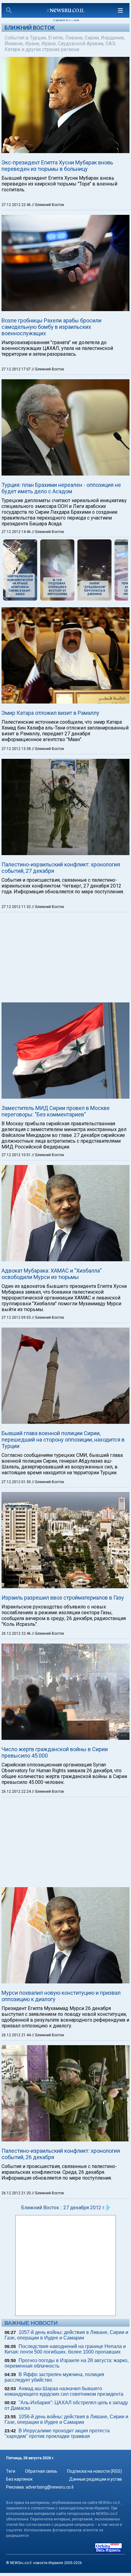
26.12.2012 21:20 (17, 2193)
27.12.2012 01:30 (17, 1482)
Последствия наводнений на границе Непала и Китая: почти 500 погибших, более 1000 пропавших (65, 2349)
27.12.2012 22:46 (17, 205)
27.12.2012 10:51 (17, 1155)
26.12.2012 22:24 (17, 1791)
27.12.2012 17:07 (17, 369)
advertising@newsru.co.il (50, 2487)
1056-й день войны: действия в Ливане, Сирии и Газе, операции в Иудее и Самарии (66, 2419)
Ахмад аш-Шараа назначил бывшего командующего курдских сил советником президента (64, 2391)
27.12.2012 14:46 (17, 532)
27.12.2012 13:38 (17, 749)
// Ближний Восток (48, 205)
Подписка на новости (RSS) (94, 2471)
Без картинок (19, 2479)
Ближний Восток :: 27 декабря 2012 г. (63, 2208)
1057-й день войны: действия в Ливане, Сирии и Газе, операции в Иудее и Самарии (66, 2335)
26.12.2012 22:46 (17, 1633)
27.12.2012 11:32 (17, 907)
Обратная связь (41, 2471)
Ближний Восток (30, 28)
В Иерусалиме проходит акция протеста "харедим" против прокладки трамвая (57, 2433)
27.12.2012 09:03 (17, 1317)
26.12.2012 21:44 (17, 2035)
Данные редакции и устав (96, 2479)
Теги (11, 2471)
